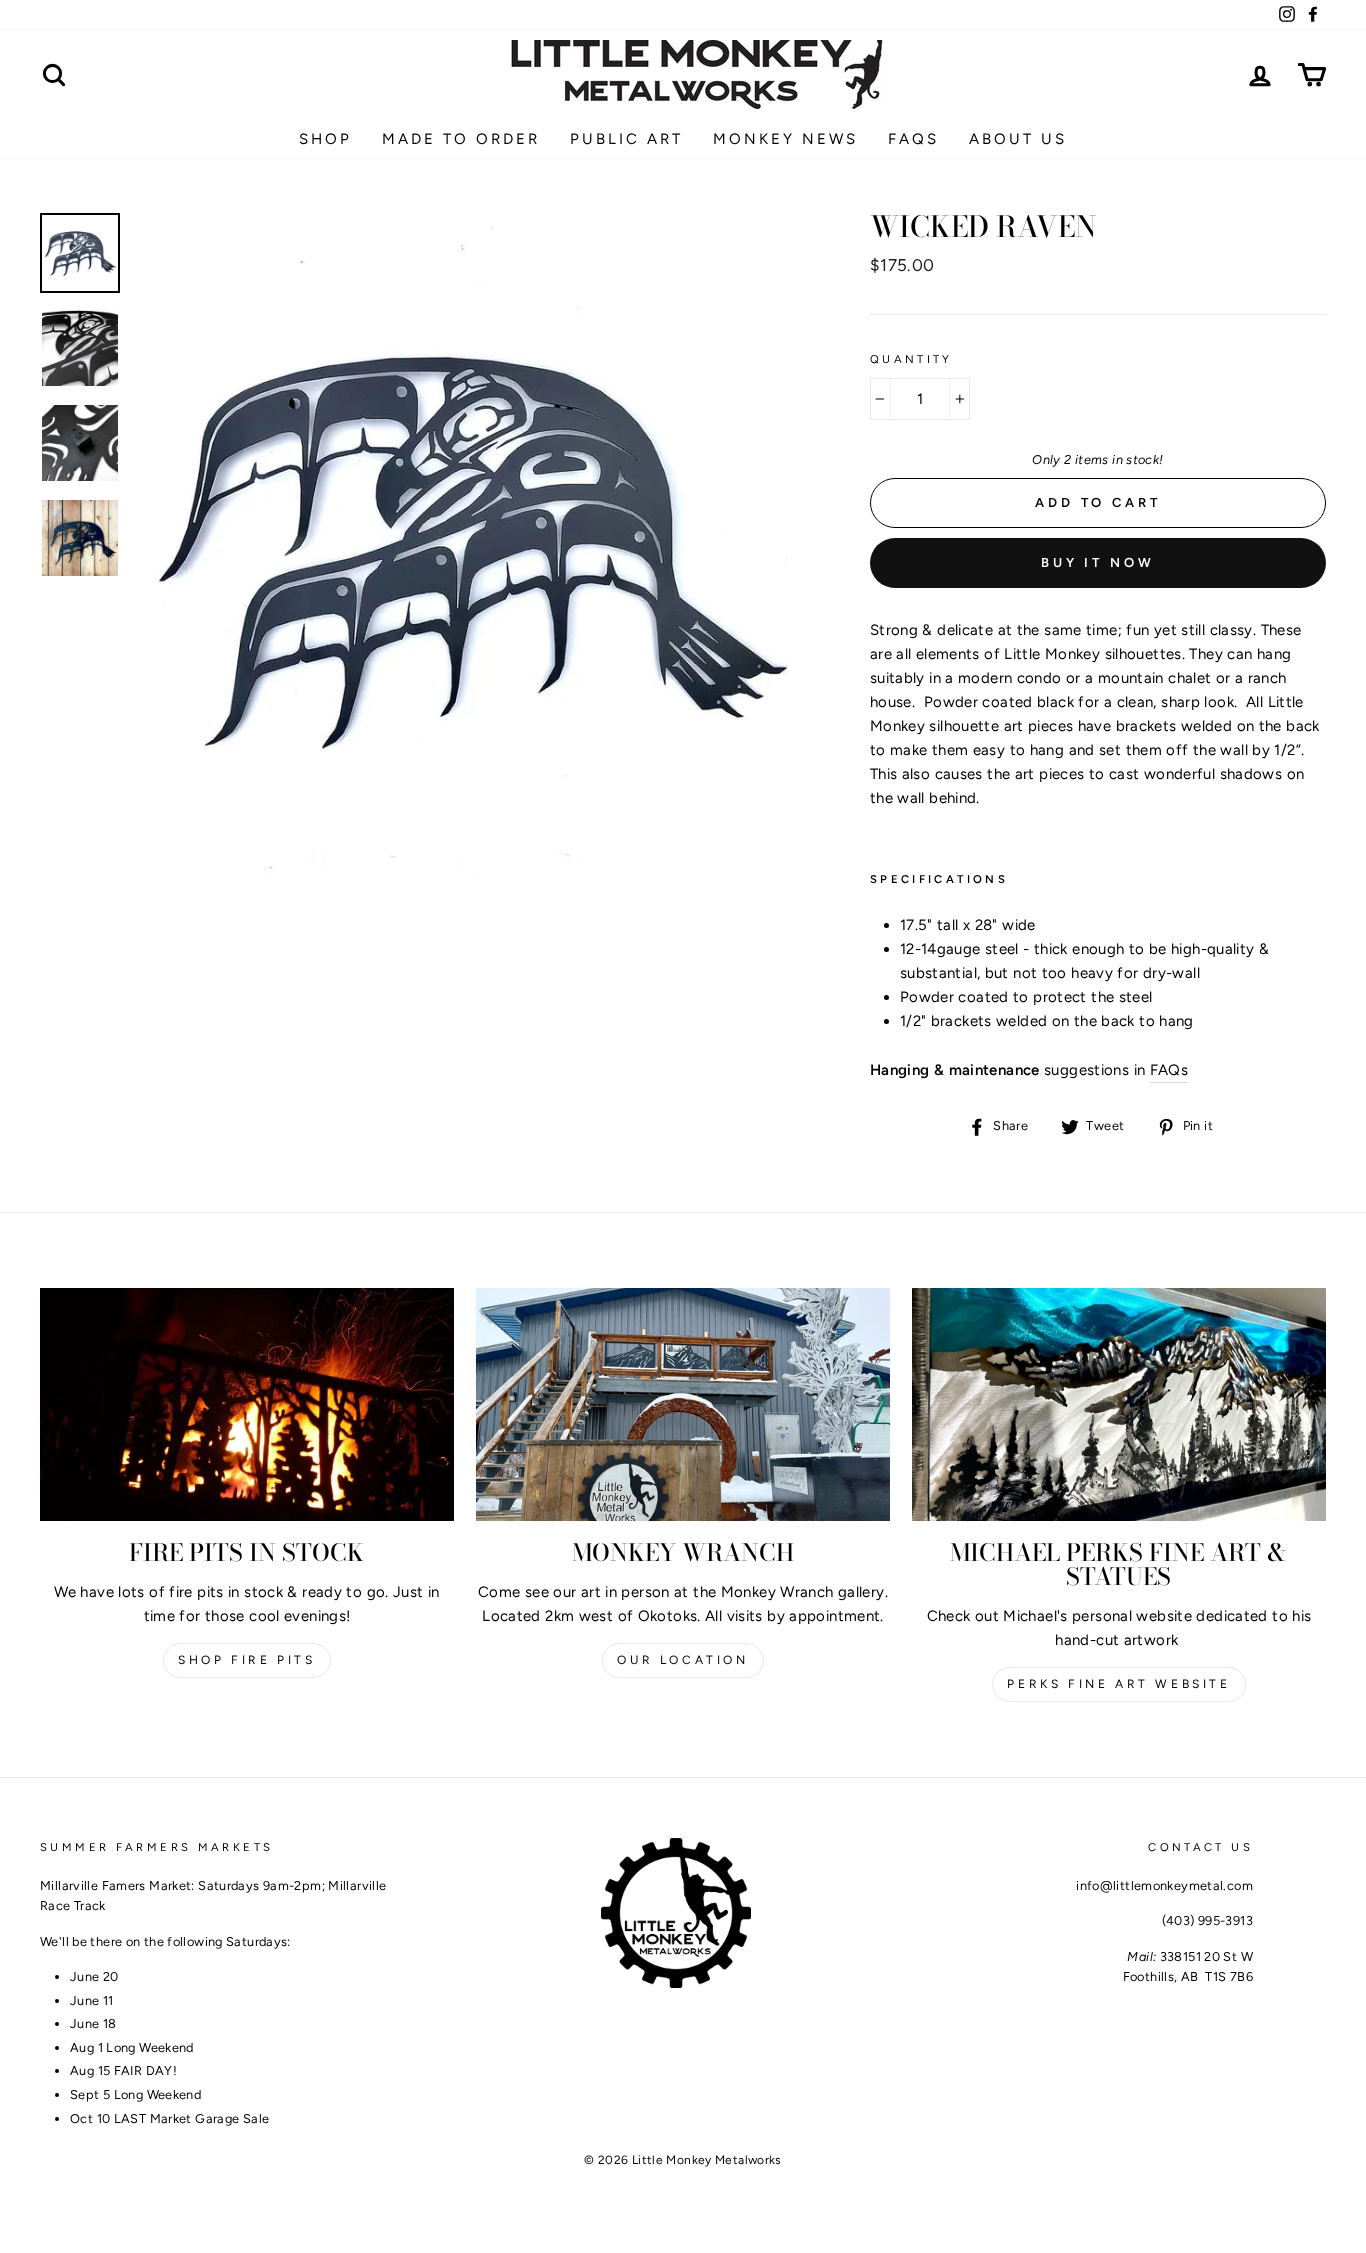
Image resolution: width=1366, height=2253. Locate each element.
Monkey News (785, 139)
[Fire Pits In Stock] (247, 1404)
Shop (325, 139)
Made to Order (461, 139)
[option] (469, 547)
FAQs (1169, 1070)
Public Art (626, 139)
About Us (1018, 139)
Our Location (682, 1660)
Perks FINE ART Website (1118, 1684)
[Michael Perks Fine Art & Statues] (1119, 1404)
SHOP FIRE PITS (246, 1660)
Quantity (911, 359)
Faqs (913, 139)
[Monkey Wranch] (683, 1404)
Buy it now (1098, 562)
